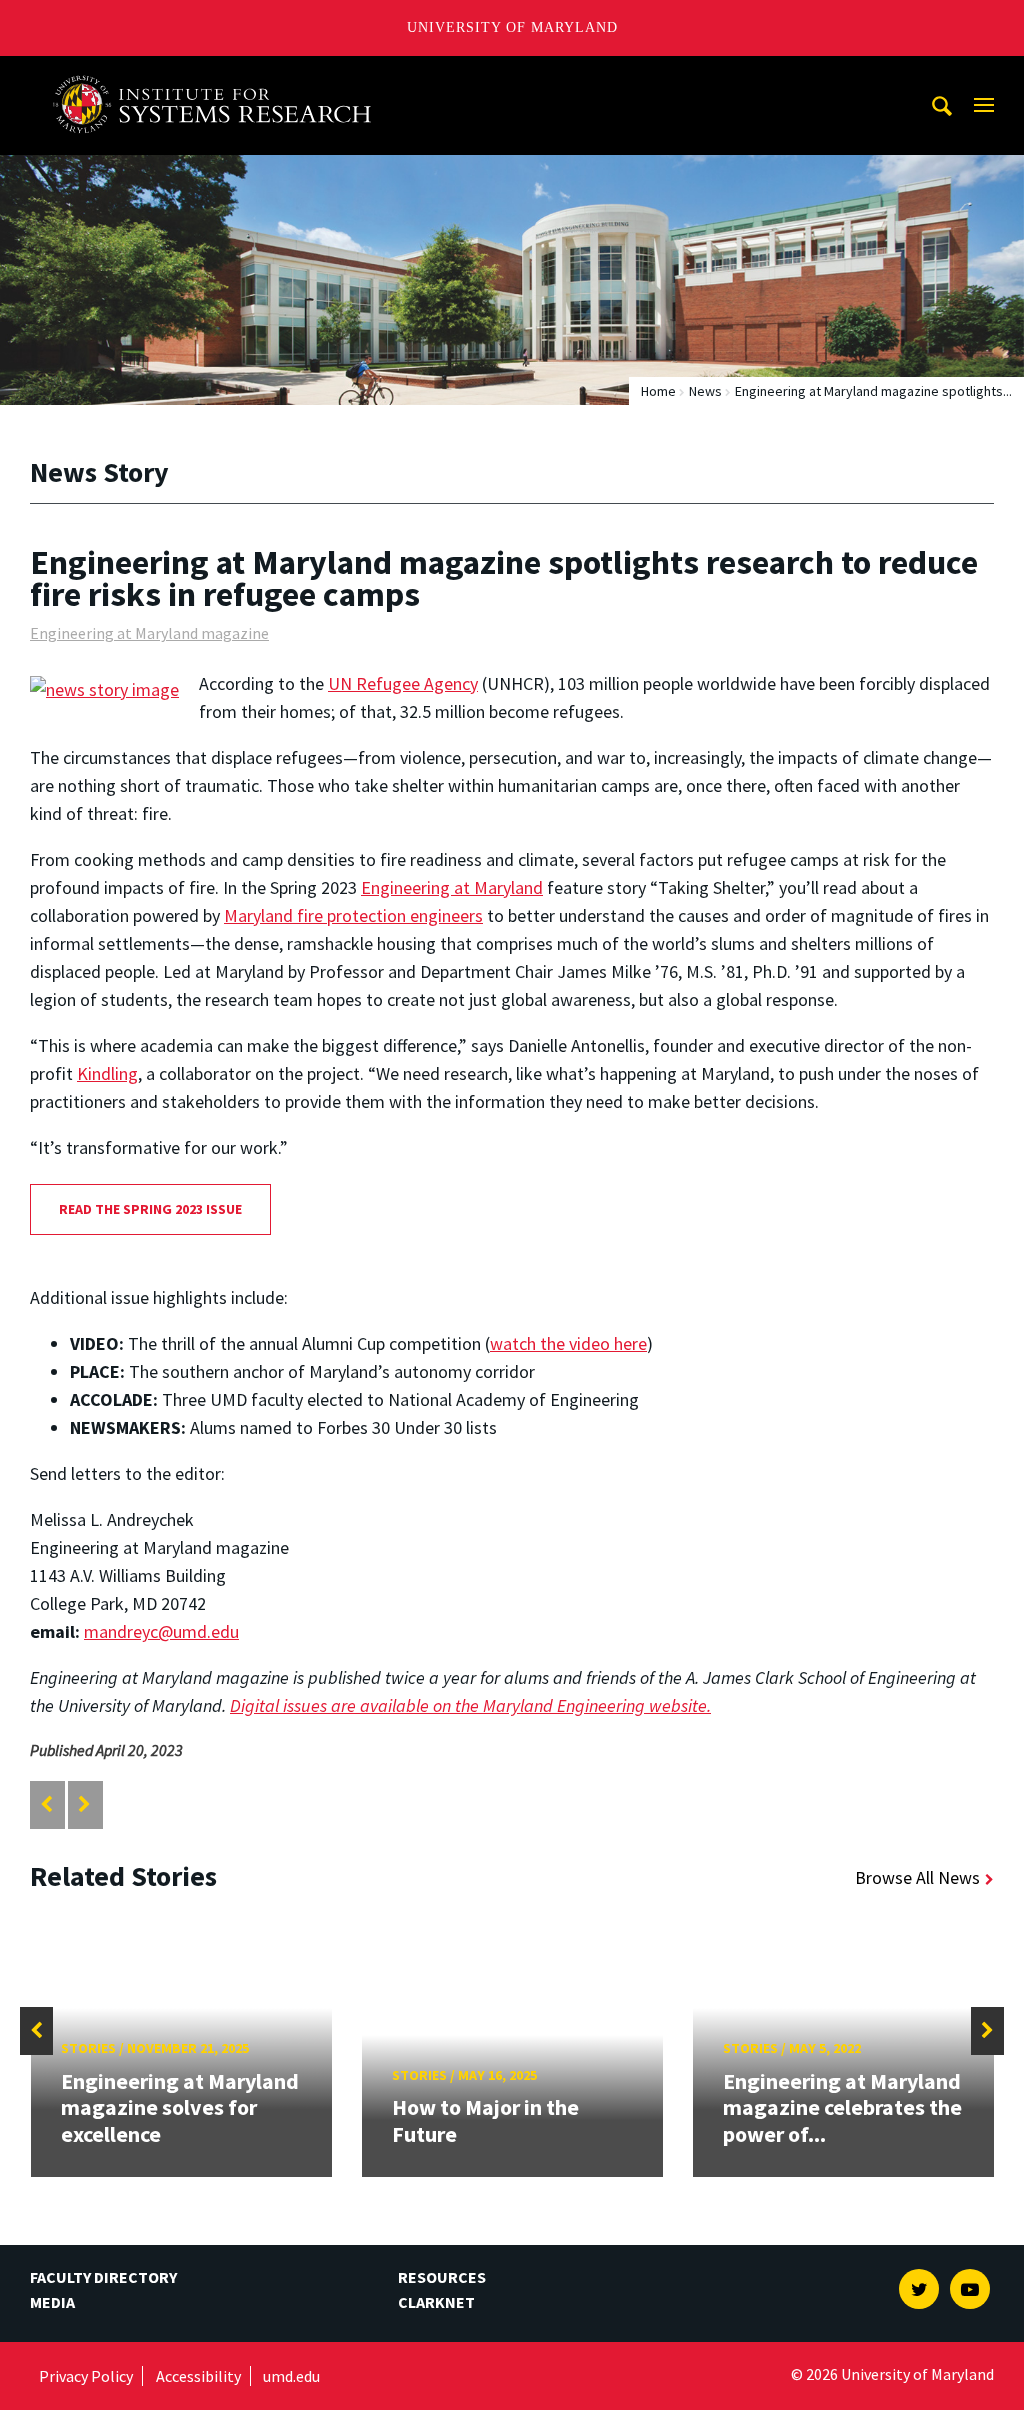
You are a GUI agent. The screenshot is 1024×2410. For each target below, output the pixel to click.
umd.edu (291, 2376)
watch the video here (568, 1343)
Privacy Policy (86, 2376)
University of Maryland (512, 27)
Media (52, 2302)
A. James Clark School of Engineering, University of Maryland (219, 74)
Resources (442, 2277)
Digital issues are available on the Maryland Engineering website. (470, 1705)
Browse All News (917, 1877)
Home (658, 391)
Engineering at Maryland (452, 887)
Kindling (107, 1073)
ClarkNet (436, 2302)
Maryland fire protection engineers (353, 915)
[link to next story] (84, 1804)
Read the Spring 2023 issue (150, 1209)
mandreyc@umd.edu (161, 1631)
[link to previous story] (46, 1804)
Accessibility (198, 2376)
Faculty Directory (103, 2277)
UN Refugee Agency (403, 683)
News (705, 391)
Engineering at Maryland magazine (149, 633)
